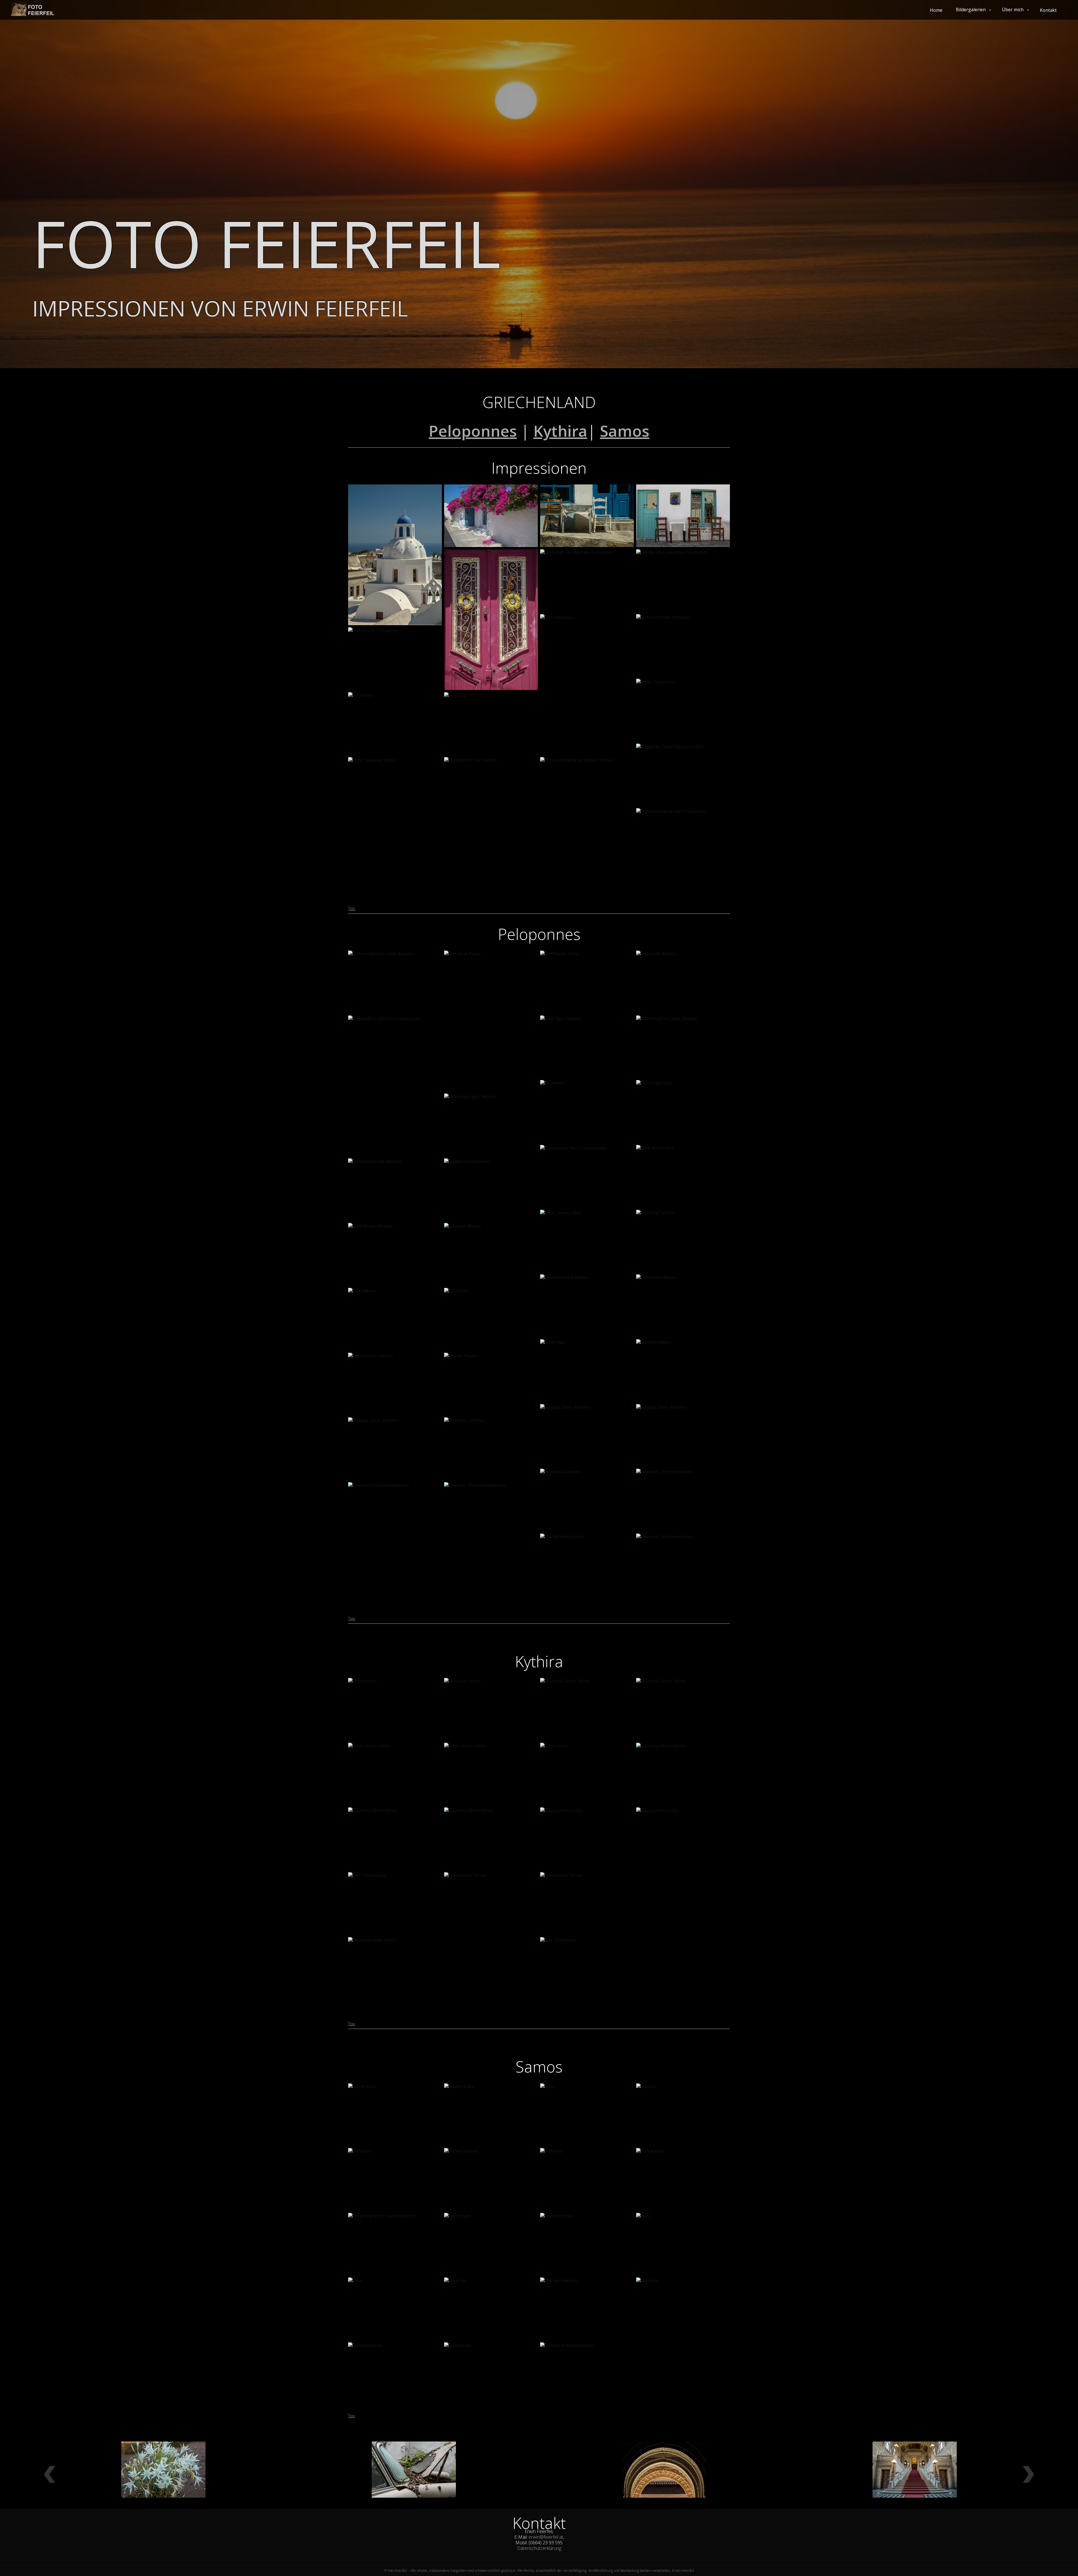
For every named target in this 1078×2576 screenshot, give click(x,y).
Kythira (560, 431)
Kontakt (1048, 10)
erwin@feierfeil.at (546, 2537)
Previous (50, 2478)
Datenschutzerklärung (539, 2548)
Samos (625, 431)
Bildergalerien (971, 10)
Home (936, 10)
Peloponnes (473, 431)
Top (352, 909)
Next (1028, 2478)
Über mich (1013, 10)
